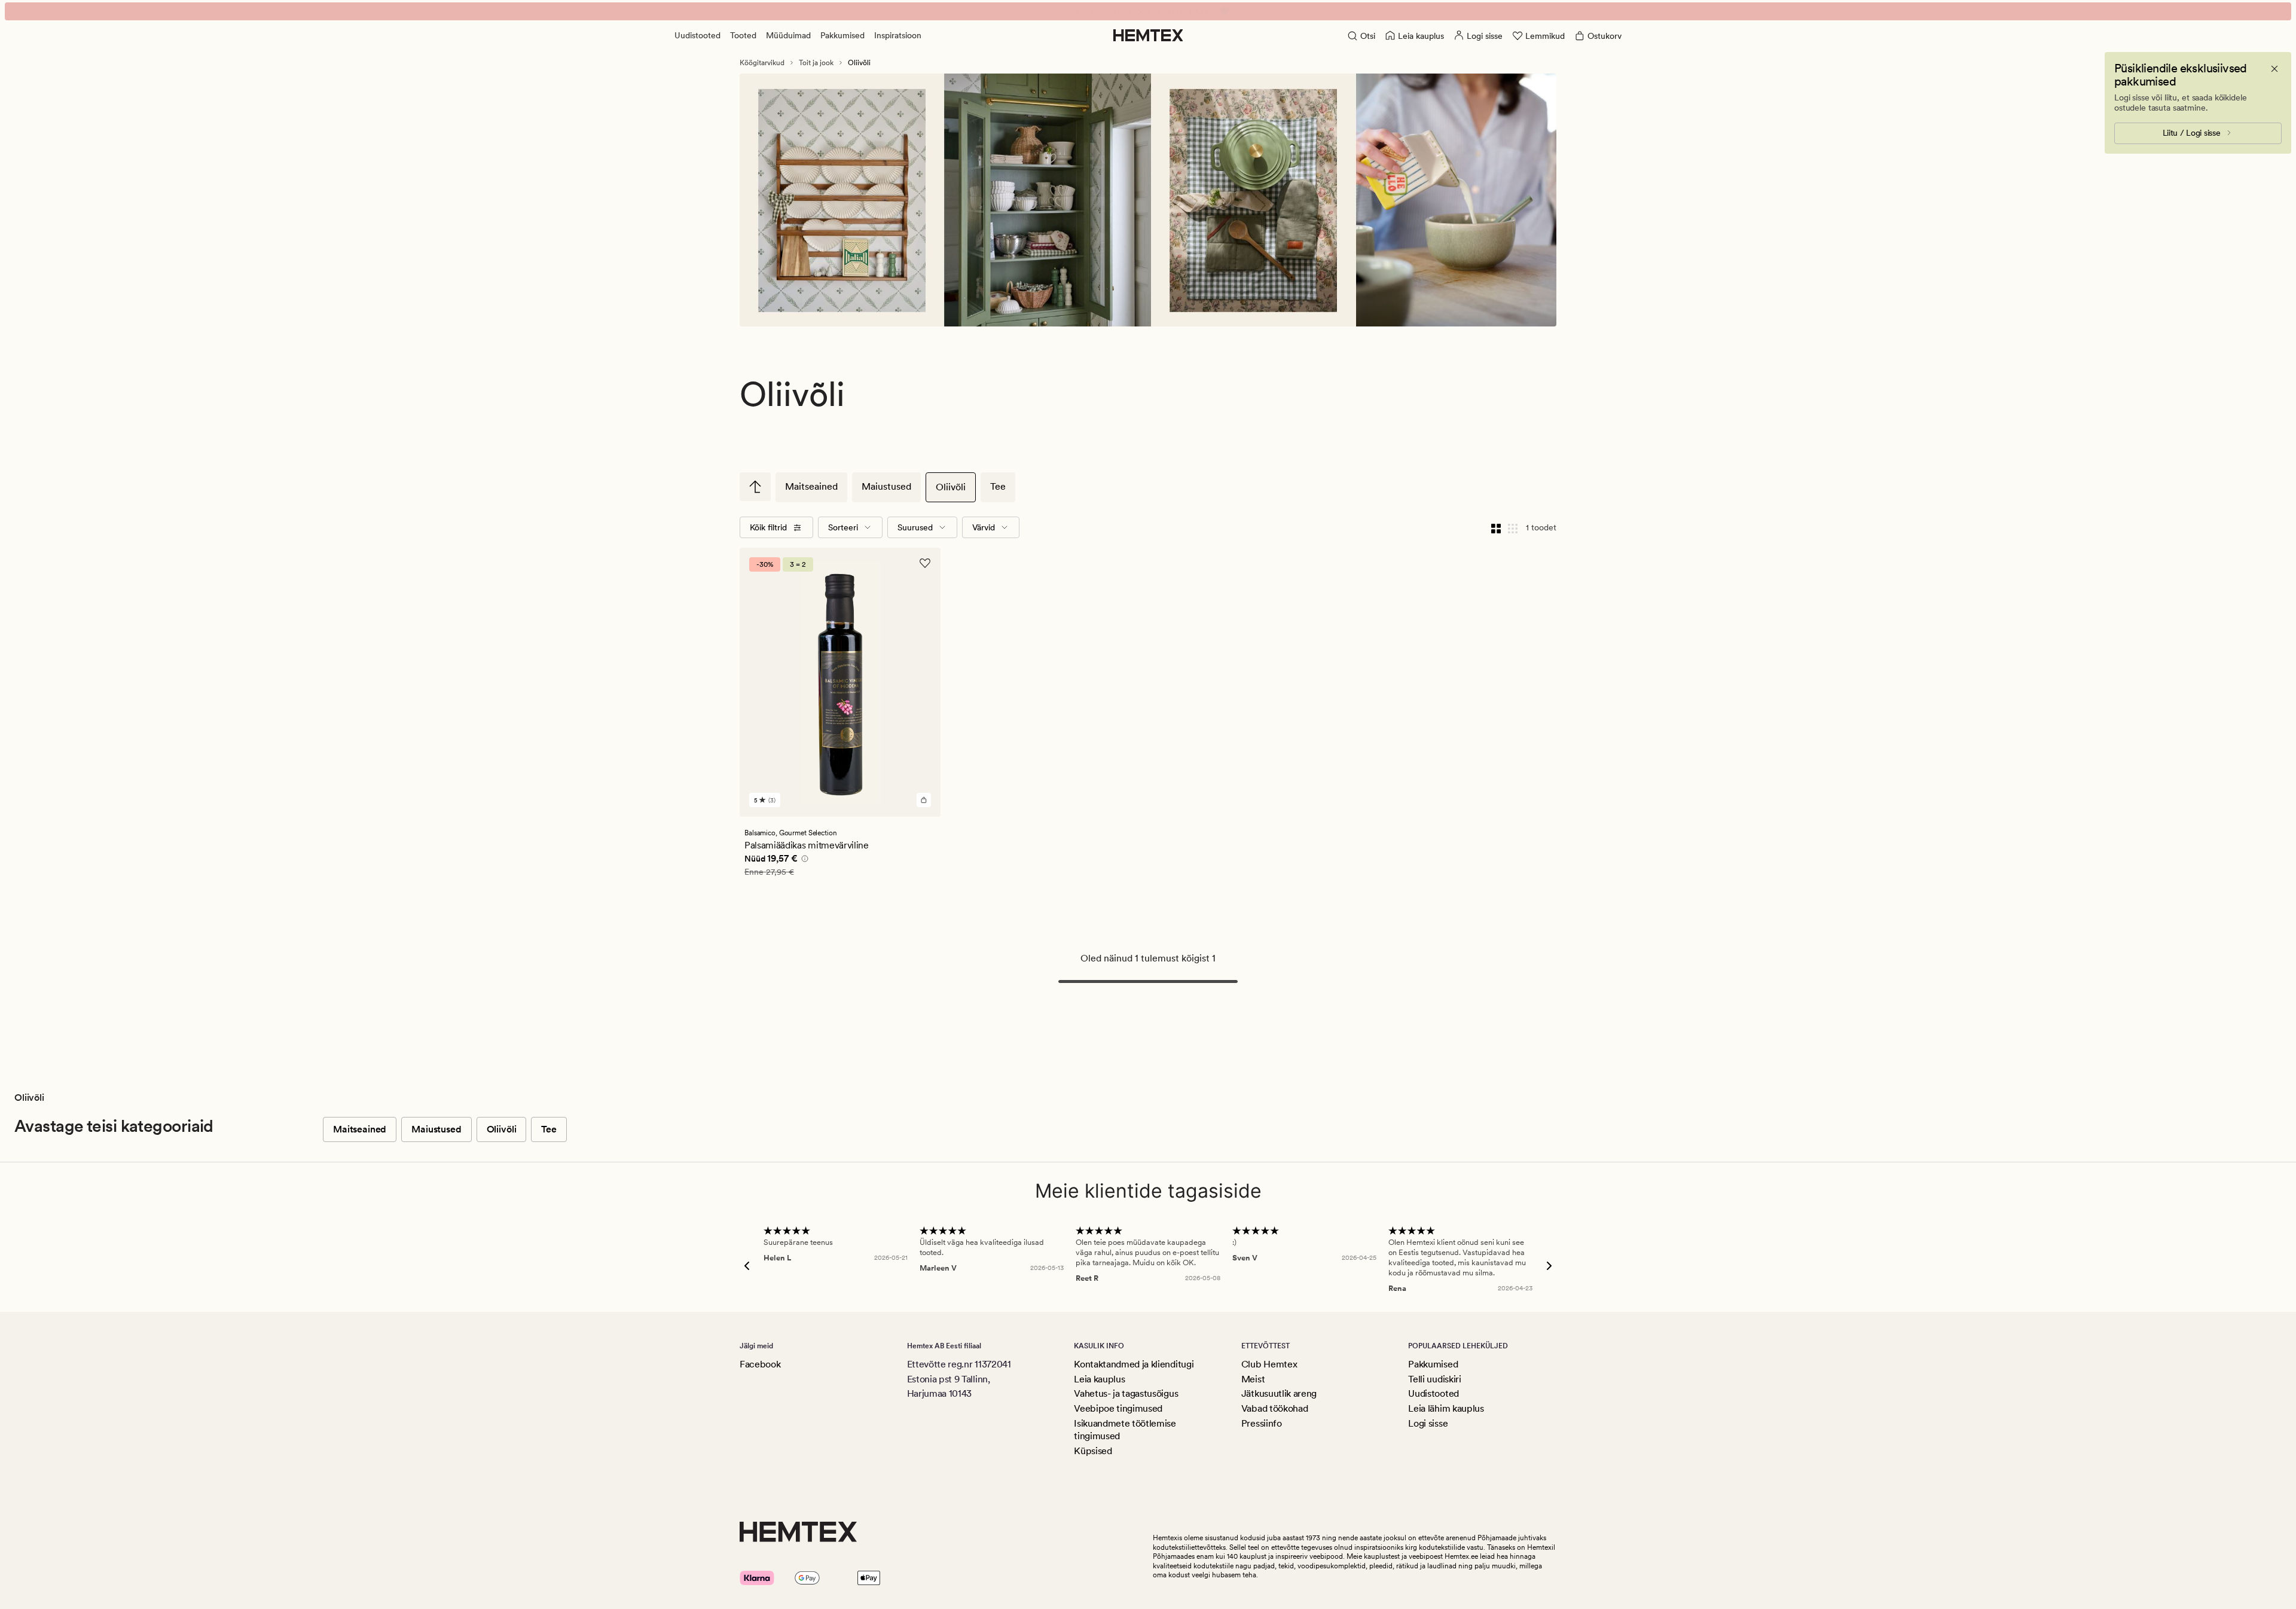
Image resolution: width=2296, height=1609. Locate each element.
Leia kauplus (1099, 1379)
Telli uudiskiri (1434, 1379)
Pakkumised (842, 35)
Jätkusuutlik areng (1279, 1393)
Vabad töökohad (1275, 1408)
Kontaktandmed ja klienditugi (1134, 1364)
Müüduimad (788, 35)
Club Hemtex (1269, 1364)
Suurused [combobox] (915, 527)
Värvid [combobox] (984, 527)
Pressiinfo (1262, 1423)
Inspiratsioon (898, 35)
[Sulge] (2274, 69)
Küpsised (1093, 1451)
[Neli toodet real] (1496, 527)
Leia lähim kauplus (1446, 1408)
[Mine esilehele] (1148, 35)
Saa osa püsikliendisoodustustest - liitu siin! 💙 (1148, 11)
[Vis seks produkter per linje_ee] (1513, 527)
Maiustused (886, 486)
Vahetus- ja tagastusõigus (1126, 1393)
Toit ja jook (816, 63)
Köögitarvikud (762, 63)
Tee (998, 486)
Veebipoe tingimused (1118, 1408)
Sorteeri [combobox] (843, 527)
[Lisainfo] (803, 860)
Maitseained (811, 486)
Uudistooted (697, 35)
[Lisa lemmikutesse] (925, 563)
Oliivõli (951, 487)
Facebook (760, 1364)
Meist (1253, 1379)
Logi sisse (1428, 1423)
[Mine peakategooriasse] (755, 487)
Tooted (743, 35)
